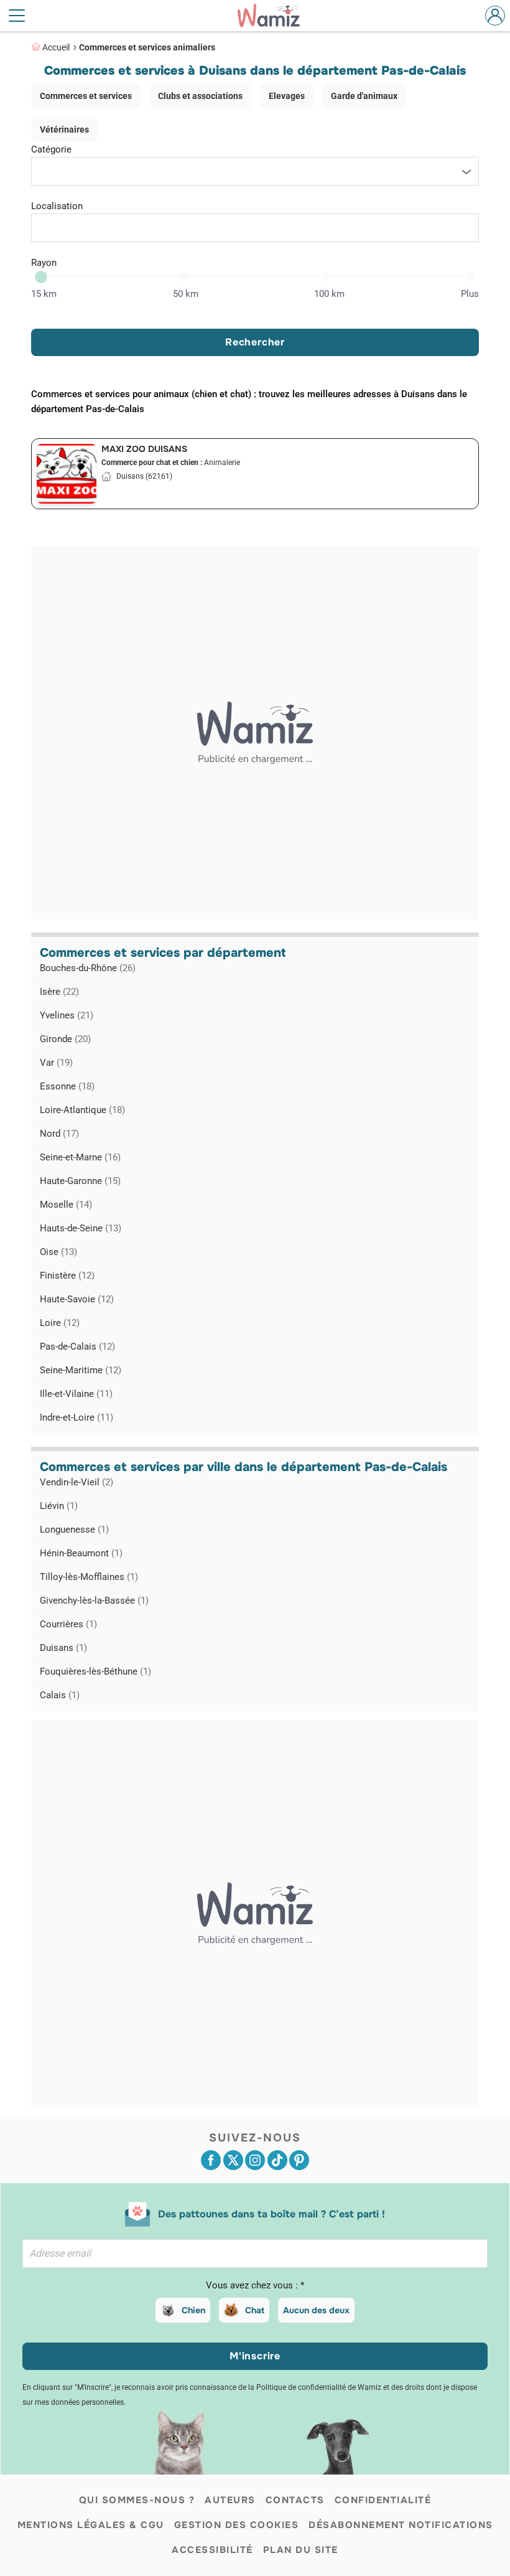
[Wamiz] (275, 16)
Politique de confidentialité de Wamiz (319, 2387)
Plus (470, 294)
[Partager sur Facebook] (211, 2160)
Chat (255, 2310)
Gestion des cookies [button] (237, 2525)
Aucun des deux (316, 2310)
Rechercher (255, 342)
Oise (58, 1252)
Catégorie (51, 149)
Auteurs (230, 2500)
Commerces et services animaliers (147, 47)
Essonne (67, 1086)
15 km (44, 294)
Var (56, 1063)
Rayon (44, 263)
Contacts (295, 2500)
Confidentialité (383, 2500)
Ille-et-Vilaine (76, 1394)
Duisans (63, 1648)
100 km (329, 294)
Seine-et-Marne (80, 1157)
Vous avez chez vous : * (255, 2285)
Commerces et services (86, 96)
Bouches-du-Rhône (88, 968)
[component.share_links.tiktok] (277, 2160)
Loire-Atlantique (82, 1110)
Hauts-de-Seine (81, 1228)
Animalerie (222, 463)
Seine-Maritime (81, 1370)
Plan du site (301, 2550)
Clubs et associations (200, 96)
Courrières (68, 1624)
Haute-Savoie (77, 1299)
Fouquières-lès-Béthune (95, 1671)
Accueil (56, 47)
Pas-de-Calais (77, 1347)
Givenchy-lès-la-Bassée (94, 1601)
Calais (60, 1695)
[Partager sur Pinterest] (299, 2160)
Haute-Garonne (80, 1181)
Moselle (66, 1205)
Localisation (57, 206)
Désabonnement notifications (401, 2525)
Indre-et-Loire (76, 1417)
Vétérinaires (64, 129)
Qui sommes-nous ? (137, 2500)
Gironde (65, 1039)
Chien (193, 2310)
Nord (59, 1134)
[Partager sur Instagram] (255, 2160)
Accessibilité (212, 2550)
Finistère (67, 1276)
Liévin (59, 1506)
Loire (60, 1323)
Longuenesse (74, 1530)
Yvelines (67, 1015)
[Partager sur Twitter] (233, 2160)
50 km (186, 294)
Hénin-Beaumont (81, 1553)
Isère (59, 992)
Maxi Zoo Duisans (144, 449)
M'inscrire (255, 2356)
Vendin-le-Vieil (76, 1482)
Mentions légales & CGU (91, 2525)
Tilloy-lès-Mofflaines (89, 1577)
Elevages (287, 96)
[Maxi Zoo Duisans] (67, 474)
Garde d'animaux (364, 96)
